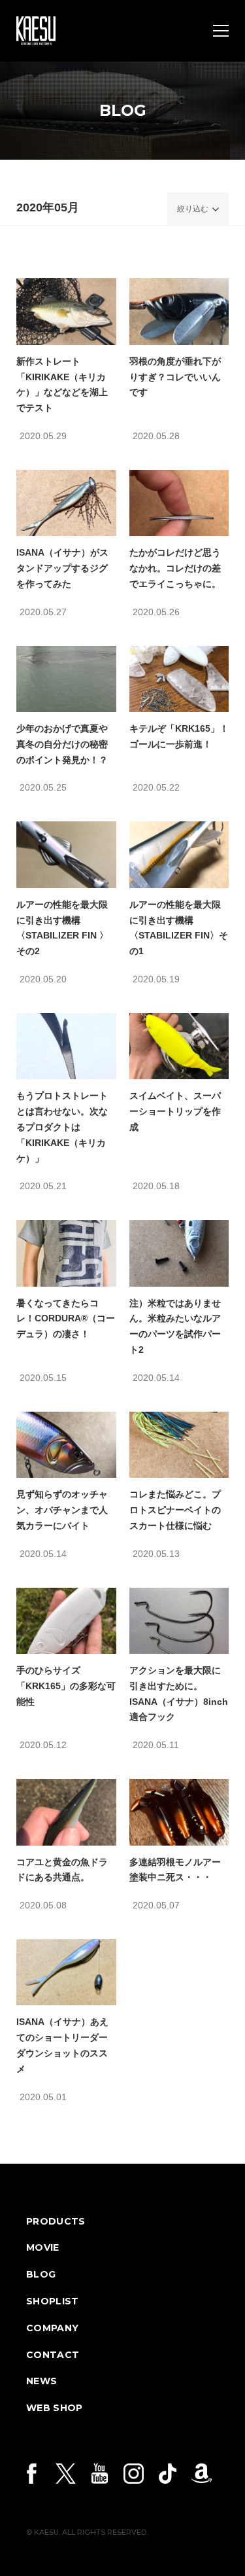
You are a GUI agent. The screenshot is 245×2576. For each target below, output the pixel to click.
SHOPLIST (53, 2301)
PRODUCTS (56, 2221)
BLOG (41, 2274)
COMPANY (52, 2328)
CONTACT (53, 2355)
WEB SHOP (55, 2408)
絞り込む (193, 209)
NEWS (41, 2381)
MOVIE (43, 2247)
